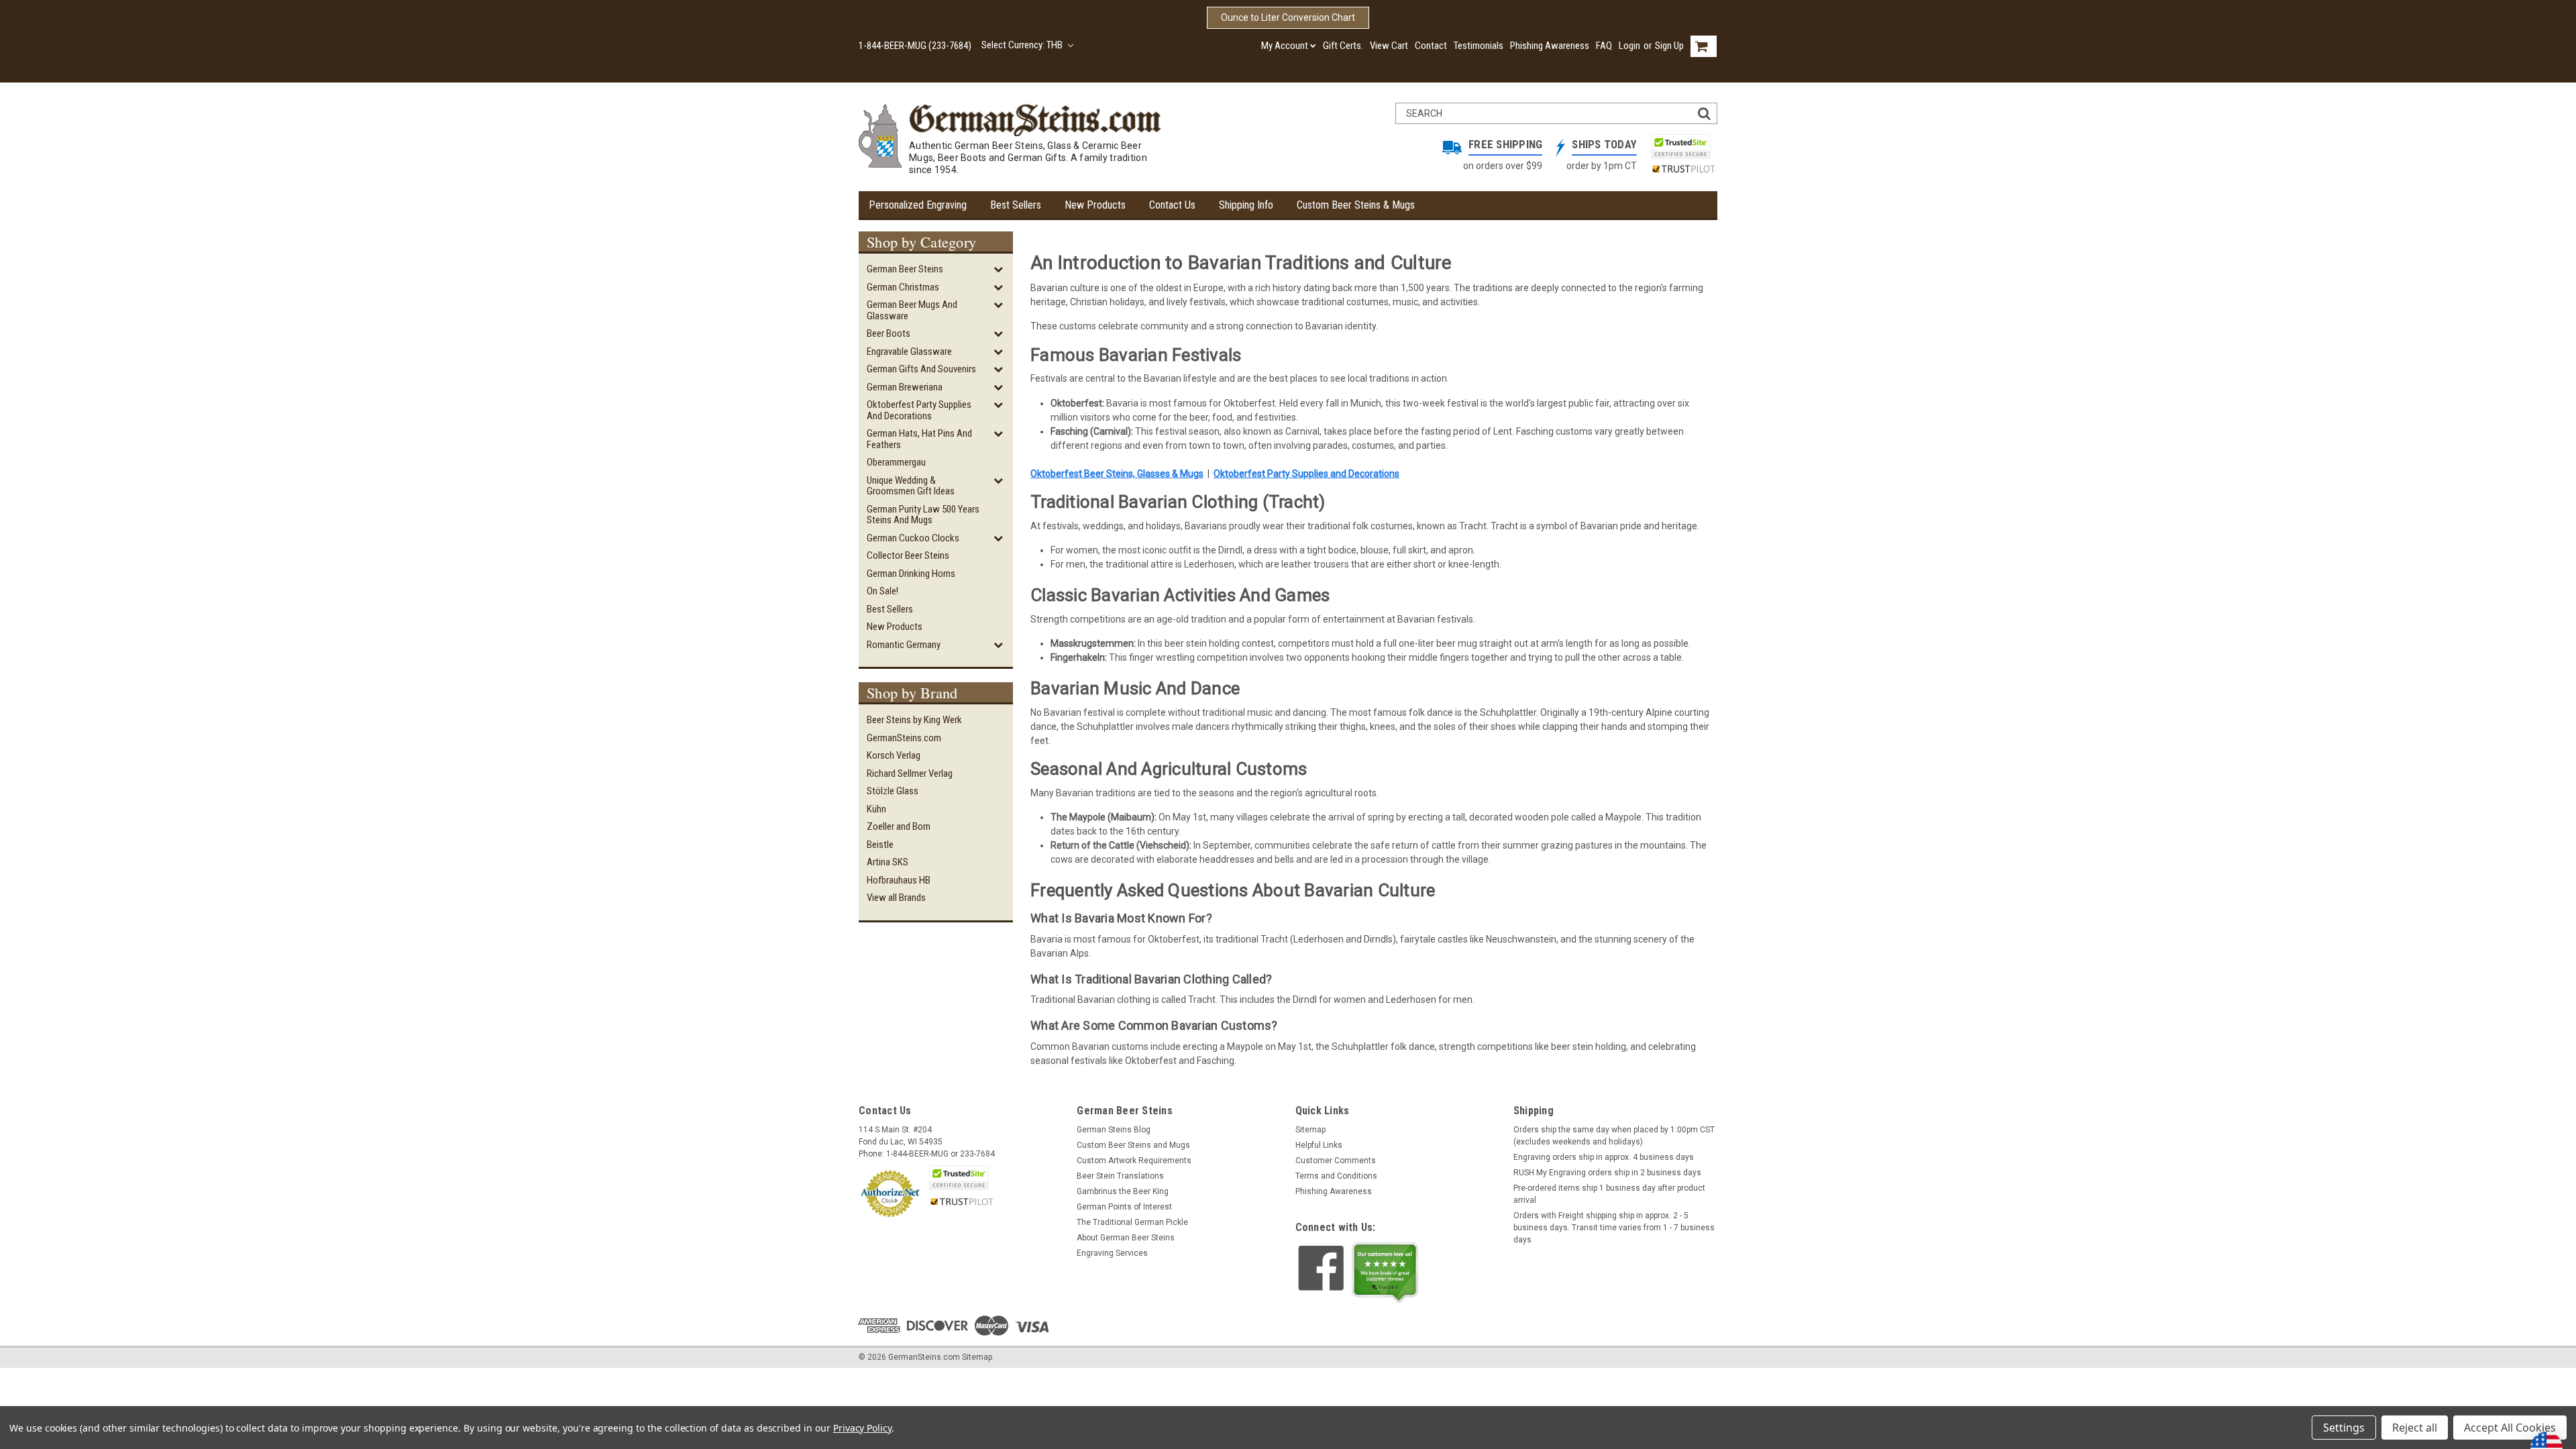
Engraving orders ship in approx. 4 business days (1604, 1157)
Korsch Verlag (894, 755)
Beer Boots (889, 333)
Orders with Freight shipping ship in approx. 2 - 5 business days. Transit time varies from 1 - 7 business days (1614, 1228)
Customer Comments (1336, 1161)
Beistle (880, 845)
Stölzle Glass (893, 791)
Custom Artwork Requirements (1134, 1161)
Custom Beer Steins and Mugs (1133, 1145)
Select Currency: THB (1023, 45)
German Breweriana (905, 387)
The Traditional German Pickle (1132, 1222)
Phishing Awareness (1550, 46)
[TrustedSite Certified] (1680, 147)
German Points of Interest (1124, 1207)
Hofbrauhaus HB (899, 880)
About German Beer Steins (1126, 1238)
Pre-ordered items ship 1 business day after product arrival (1609, 1194)
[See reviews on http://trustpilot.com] (1385, 1273)
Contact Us (1172, 205)
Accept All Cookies (2510, 1428)
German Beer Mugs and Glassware (912, 310)
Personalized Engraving (918, 205)
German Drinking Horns (911, 574)
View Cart (1389, 46)
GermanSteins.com (904, 738)
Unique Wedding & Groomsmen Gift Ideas (911, 486)
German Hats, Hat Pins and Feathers (919, 439)
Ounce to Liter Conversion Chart (1288, 17)
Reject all (2415, 1428)
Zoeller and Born (899, 826)
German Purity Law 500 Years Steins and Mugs (923, 515)
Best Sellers (1016, 205)
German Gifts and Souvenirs (921, 369)
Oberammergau (896, 462)
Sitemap (1310, 1130)
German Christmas (903, 287)
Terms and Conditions (1336, 1176)
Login (1629, 46)
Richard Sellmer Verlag (910, 773)
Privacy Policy (862, 1428)
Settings (2344, 1428)
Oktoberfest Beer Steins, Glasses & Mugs (1117, 474)
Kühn (876, 809)
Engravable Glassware (909, 352)
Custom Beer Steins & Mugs (1356, 205)
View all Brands (896, 898)
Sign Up (1669, 46)
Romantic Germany (904, 645)
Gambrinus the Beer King (1123, 1191)
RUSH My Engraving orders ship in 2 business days (1607, 1173)
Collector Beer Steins (908, 555)
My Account (1285, 46)
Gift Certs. (1343, 46)
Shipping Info (1246, 205)
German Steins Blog (1114, 1130)
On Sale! (882, 591)
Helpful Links (1319, 1145)
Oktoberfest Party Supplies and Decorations (919, 410)
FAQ (1604, 46)
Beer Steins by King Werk (914, 720)
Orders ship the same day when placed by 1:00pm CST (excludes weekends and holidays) (1614, 1136)
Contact (1431, 46)
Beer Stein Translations (1120, 1176)
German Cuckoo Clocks (913, 538)
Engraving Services (1112, 1253)
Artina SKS (888, 862)
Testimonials (1479, 46)
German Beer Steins (905, 269)
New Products (1095, 205)
